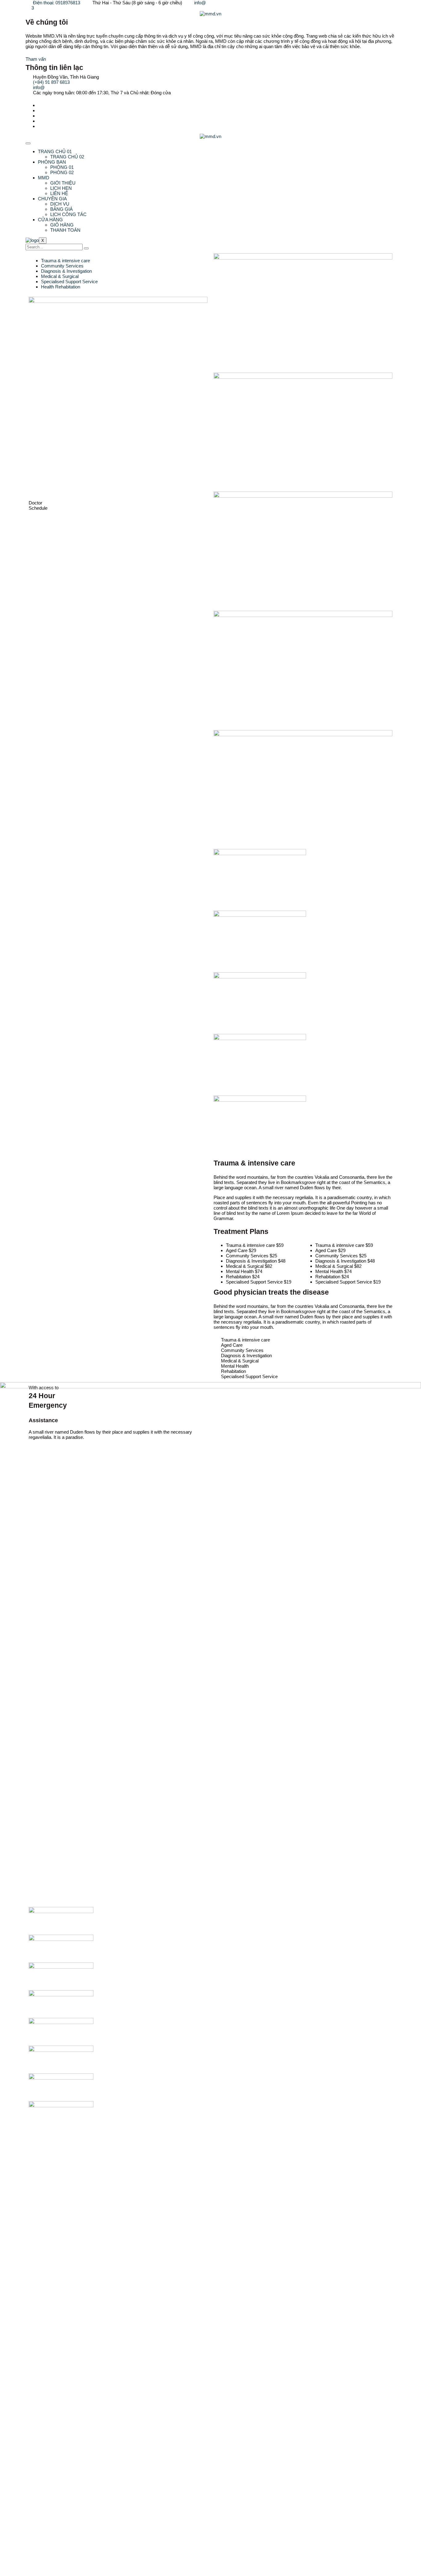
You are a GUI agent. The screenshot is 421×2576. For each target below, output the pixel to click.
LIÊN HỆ (59, 193)
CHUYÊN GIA (52, 199)
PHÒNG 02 (62, 172)
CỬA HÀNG (50, 220)
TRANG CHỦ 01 (55, 151)
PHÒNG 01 (62, 167)
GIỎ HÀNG (62, 225)
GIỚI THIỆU (63, 183)
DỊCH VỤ (60, 204)
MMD (44, 178)
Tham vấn (36, 59)
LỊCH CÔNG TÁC (68, 214)
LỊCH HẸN (61, 188)
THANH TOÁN (65, 230)
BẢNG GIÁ (61, 209)
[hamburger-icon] (28, 143)
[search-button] (86, 248)
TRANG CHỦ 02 (67, 157)
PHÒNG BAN (52, 162)
